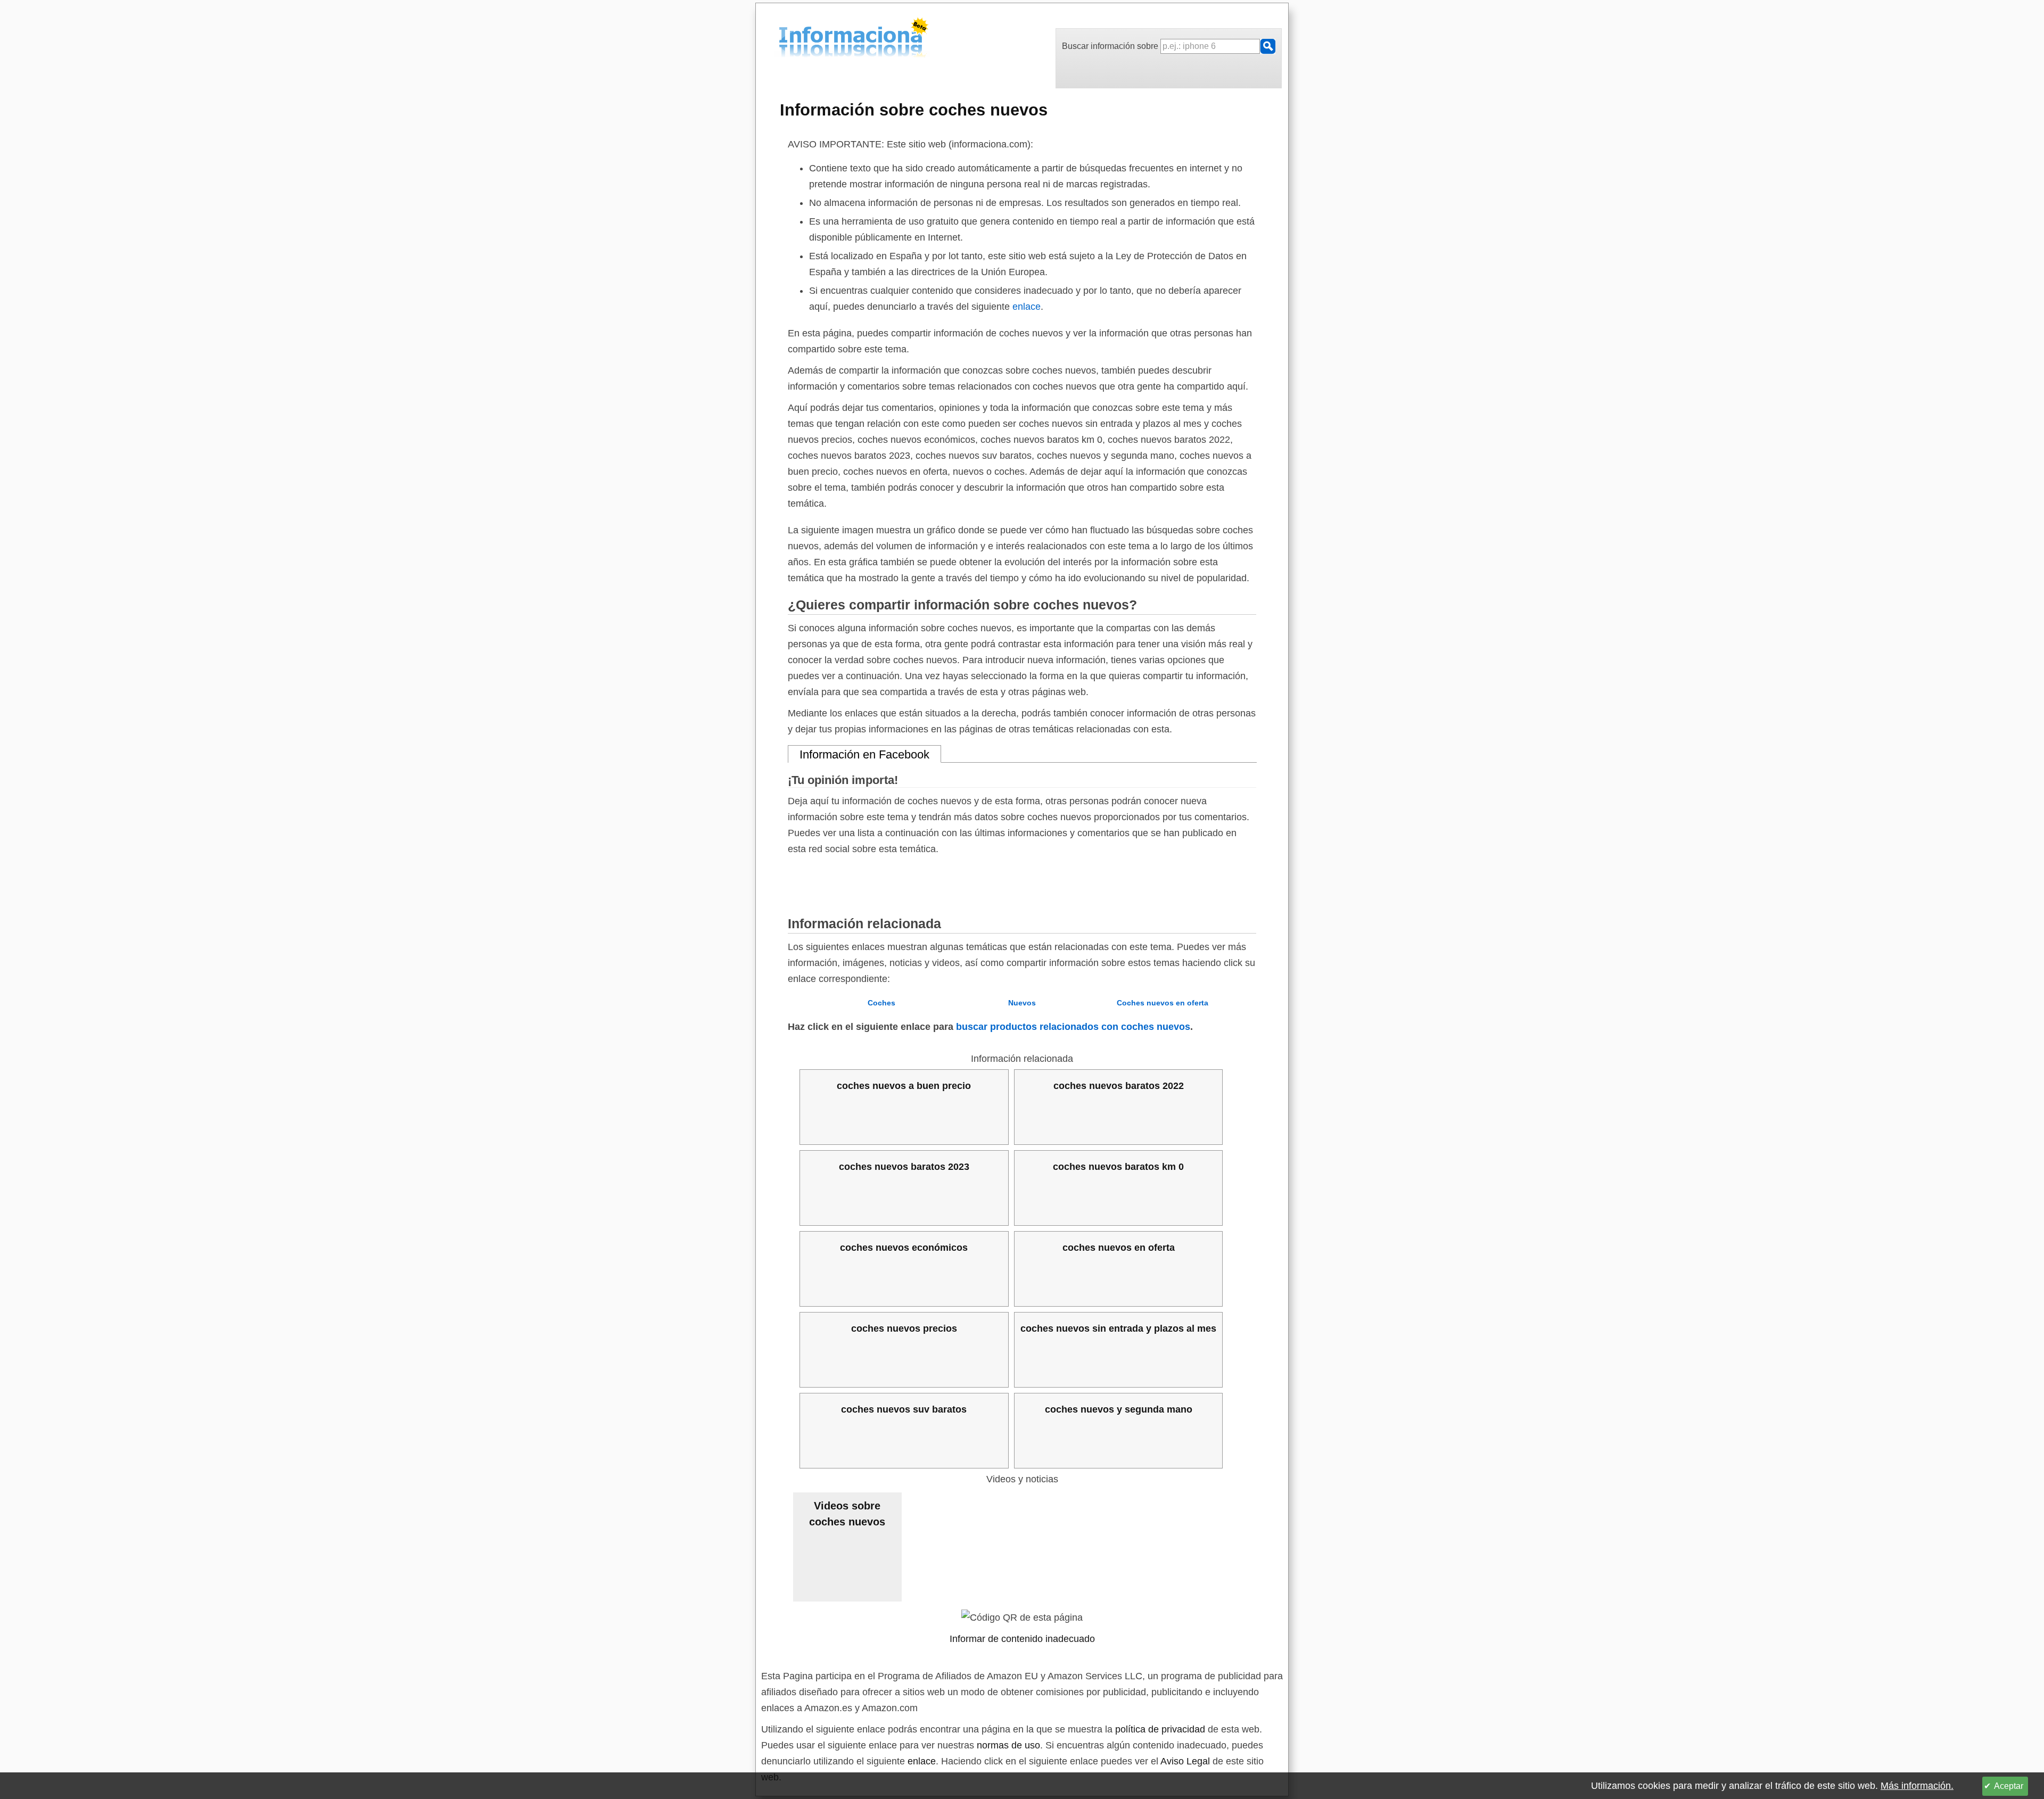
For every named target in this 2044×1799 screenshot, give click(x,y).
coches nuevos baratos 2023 (904, 1167)
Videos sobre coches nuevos (847, 1514)
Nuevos (1022, 1003)
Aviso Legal (1185, 1761)
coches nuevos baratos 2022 (1119, 1086)
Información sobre (914, 110)
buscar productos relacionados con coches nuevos (1073, 1027)
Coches (881, 1003)
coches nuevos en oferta (1119, 1248)
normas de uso (1008, 1745)
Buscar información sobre (1111, 46)
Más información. (1917, 1786)
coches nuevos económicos (904, 1248)
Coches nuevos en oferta (1163, 1003)
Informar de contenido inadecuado (1022, 1639)
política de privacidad (1160, 1729)
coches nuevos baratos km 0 (1118, 1167)
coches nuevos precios (904, 1328)
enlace (1027, 307)
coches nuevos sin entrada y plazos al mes (1118, 1328)
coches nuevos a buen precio (904, 1086)
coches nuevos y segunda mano (1119, 1409)
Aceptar (2009, 1786)
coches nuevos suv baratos (904, 1409)
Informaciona (782, 39)
